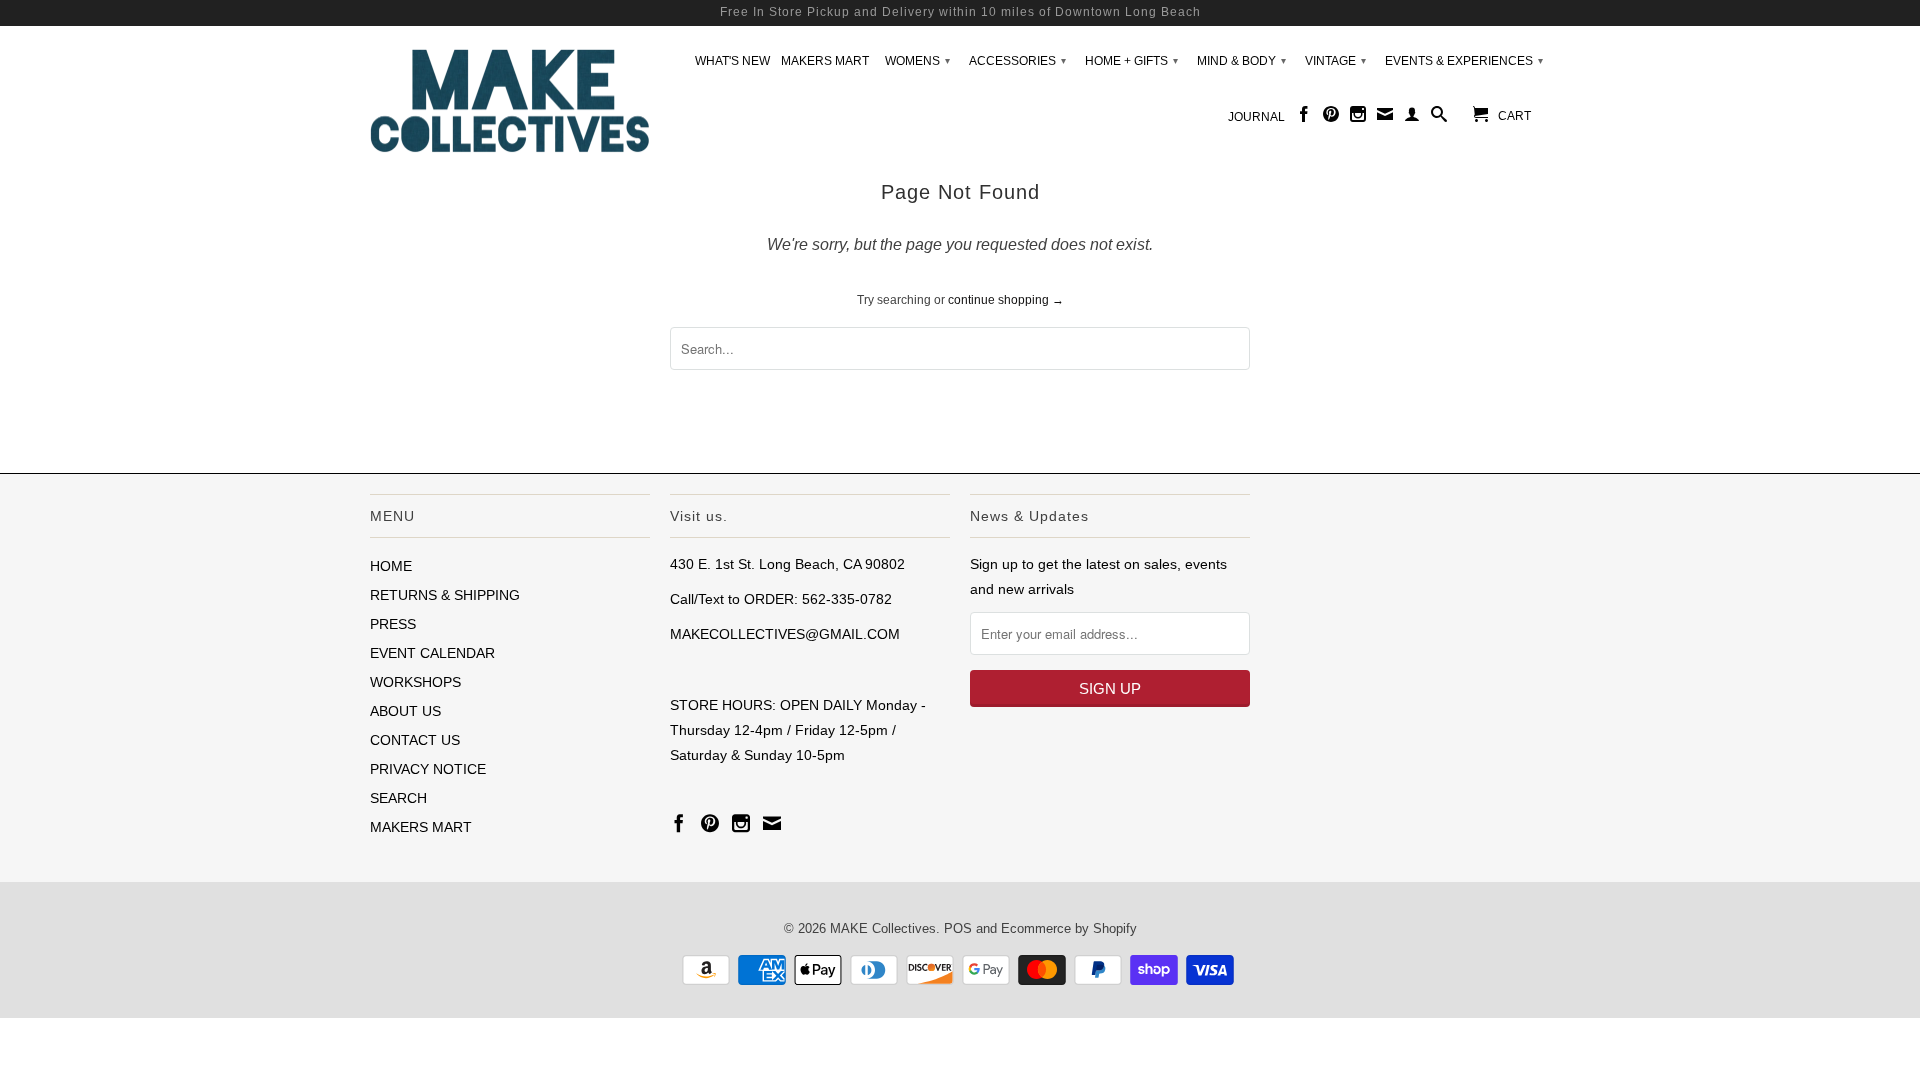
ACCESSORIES (1017, 61)
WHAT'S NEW (732, 61)
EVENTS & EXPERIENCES (1464, 61)
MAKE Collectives (883, 928)
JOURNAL (1256, 117)
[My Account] (1412, 118)
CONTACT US (415, 740)
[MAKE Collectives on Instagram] (1358, 118)
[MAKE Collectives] (510, 98)
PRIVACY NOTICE (428, 769)
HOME (391, 566)
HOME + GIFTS (1131, 61)
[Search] (1439, 118)
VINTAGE (1335, 61)
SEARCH (398, 798)
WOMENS (917, 61)
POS (958, 928)
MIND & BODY (1241, 61)
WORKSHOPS (415, 682)
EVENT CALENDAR (432, 653)
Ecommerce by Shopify (1069, 928)
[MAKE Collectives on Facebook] (1304, 118)
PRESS (393, 624)
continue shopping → (1006, 300)
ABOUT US (405, 711)
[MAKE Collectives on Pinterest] (1331, 118)
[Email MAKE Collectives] (1385, 118)
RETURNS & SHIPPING (445, 595)
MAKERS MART (825, 61)
